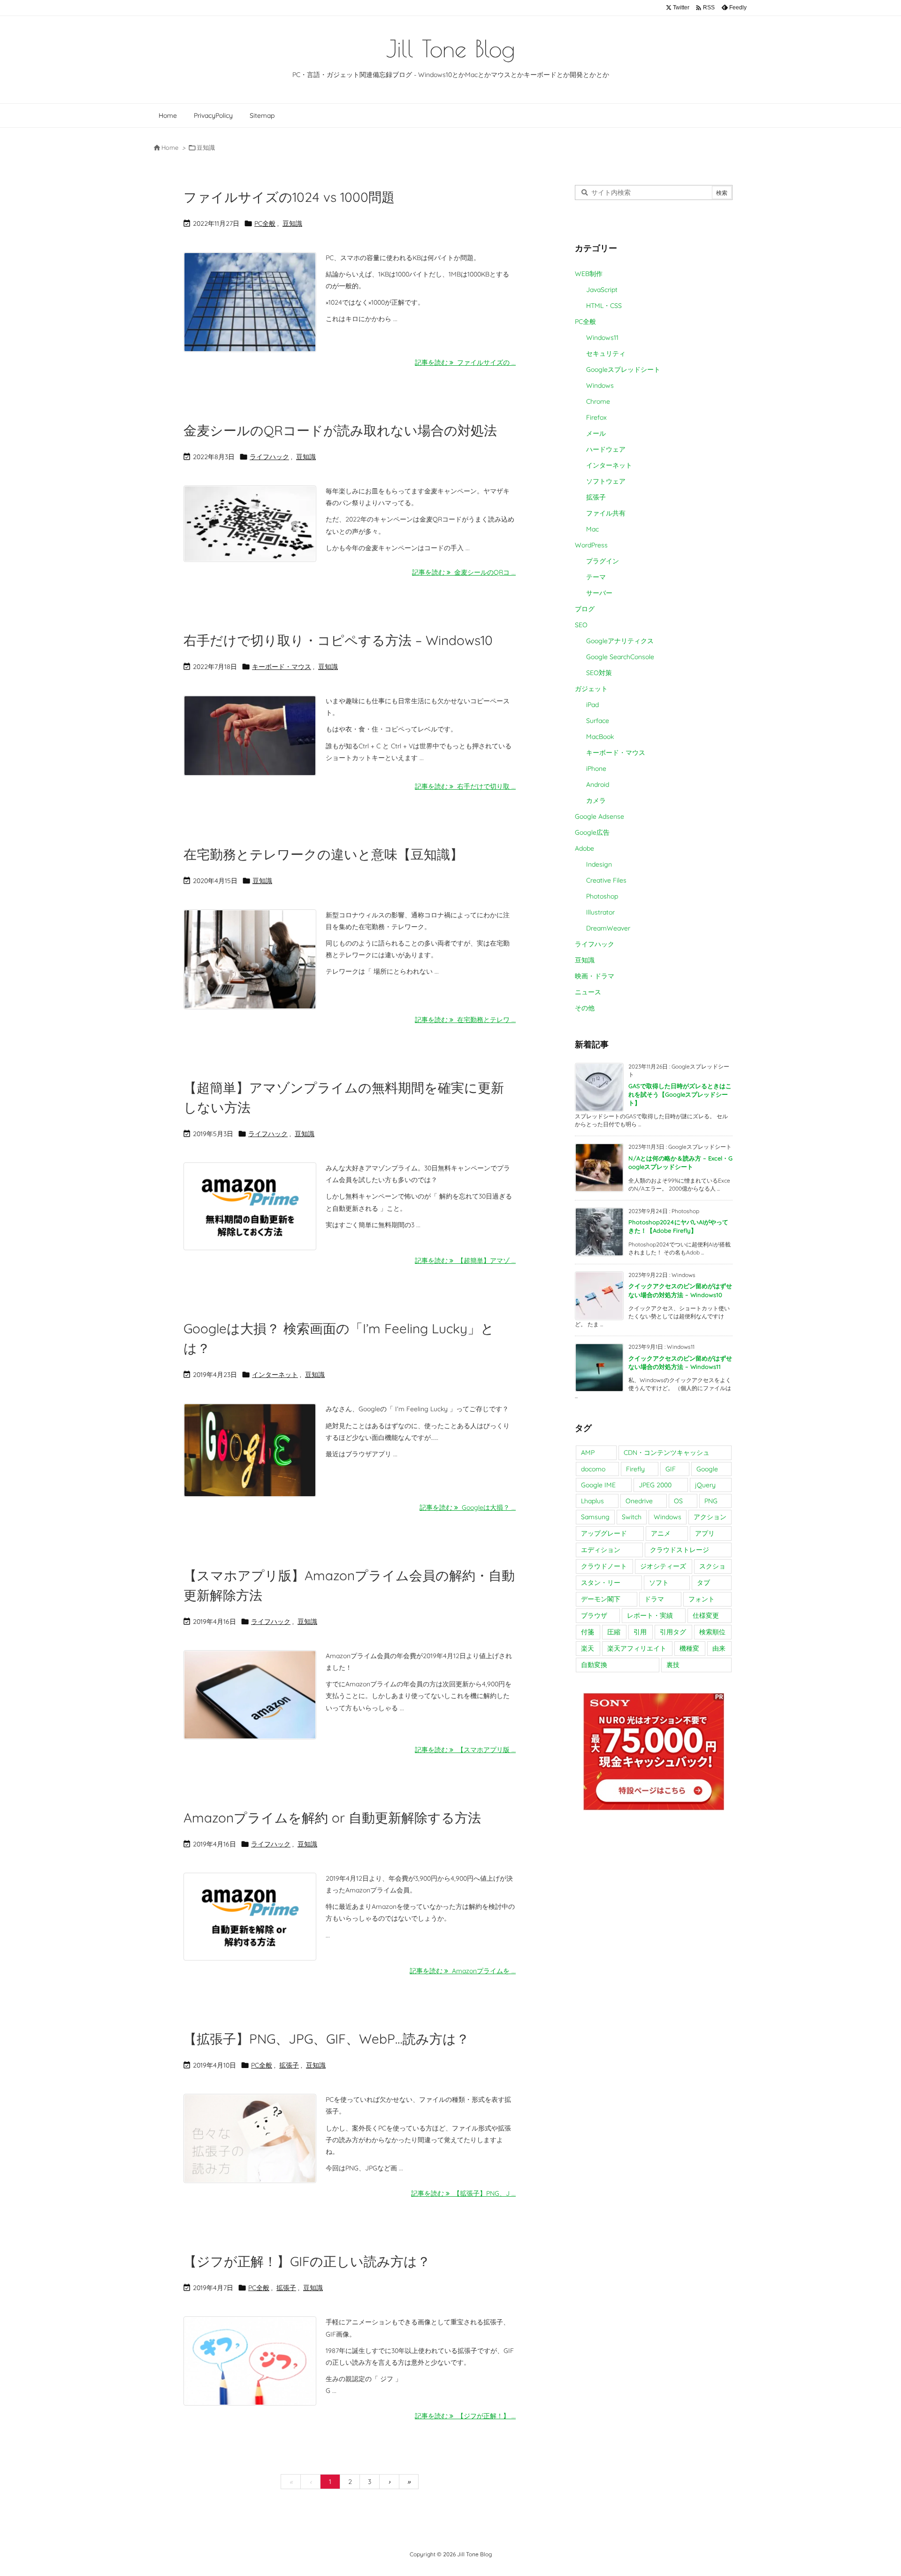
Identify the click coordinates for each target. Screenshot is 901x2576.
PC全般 (265, 223)
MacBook (600, 737)
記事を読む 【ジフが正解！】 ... (465, 2416)
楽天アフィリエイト (637, 1648)
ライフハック (269, 457)
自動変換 (594, 1665)
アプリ (705, 1533)
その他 (585, 1008)
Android (598, 784)
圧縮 (614, 1632)
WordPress (591, 545)
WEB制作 (589, 274)
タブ (703, 1583)
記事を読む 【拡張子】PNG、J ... (463, 2193)
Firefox (596, 417)
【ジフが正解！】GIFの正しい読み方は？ (307, 2261)
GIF (671, 1469)
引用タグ (673, 1632)
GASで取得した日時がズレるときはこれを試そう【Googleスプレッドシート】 (680, 1094)
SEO (581, 625)
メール (596, 433)
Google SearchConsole (620, 657)
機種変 (689, 1648)
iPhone (596, 769)
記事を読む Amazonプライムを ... (463, 1971)
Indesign (599, 864)
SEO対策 (599, 673)
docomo (593, 1469)
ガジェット (591, 689)
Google (707, 1469)
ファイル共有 (606, 513)
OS (678, 1501)
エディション (601, 1550)
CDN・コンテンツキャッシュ (667, 1453)
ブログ (585, 609)
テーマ (596, 577)
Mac (592, 529)
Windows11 (602, 338)
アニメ (661, 1533)
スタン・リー (601, 1583)
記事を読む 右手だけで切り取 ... (465, 786)
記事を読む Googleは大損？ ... (468, 1507)
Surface (598, 721)
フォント (702, 1599)
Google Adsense (599, 816)
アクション (710, 1517)
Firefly (635, 1469)
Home (170, 147)
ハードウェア (606, 449)
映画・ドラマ (595, 976)
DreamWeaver (608, 928)
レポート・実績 (650, 1615)
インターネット (275, 1375)
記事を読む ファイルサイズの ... (465, 362)
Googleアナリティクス (620, 641)
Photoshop (602, 896)
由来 (719, 1648)
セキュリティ (606, 354)
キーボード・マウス (282, 667)
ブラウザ (594, 1615)
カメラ (596, 800)
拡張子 (289, 2065)
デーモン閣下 (601, 1599)
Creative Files (606, 880)
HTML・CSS (604, 306)
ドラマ (654, 1599)
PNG (711, 1501)
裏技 (673, 1665)
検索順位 (712, 1632)
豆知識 (292, 223)
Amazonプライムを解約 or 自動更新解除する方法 (332, 1818)
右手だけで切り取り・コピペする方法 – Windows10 (338, 640)
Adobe (584, 848)
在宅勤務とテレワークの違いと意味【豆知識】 (323, 854)
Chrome (598, 401)
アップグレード (604, 1533)
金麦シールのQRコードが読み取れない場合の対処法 (340, 430)
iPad (592, 705)
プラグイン (603, 561)
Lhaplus (592, 1501)
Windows (600, 385)
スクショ (712, 1566)
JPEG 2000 (655, 1485)
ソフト (659, 1583)
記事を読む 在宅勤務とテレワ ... (465, 1020)
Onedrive (639, 1501)
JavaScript (602, 290)
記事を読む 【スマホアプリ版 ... (465, 1750)
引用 (640, 1632)
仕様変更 (706, 1615)
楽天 (588, 1648)
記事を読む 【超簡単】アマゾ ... (465, 1261)
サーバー (599, 593)
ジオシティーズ (663, 1566)
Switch (632, 1517)
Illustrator (600, 912)
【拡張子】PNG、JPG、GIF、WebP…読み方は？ (326, 2039)
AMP (588, 1453)
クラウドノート (604, 1566)
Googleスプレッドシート (623, 369)
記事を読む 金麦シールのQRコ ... (464, 572)
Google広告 (592, 832)
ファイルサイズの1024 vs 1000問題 (289, 197)
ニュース (588, 992)
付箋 (588, 1632)
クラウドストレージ (680, 1550)
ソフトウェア (606, 481)
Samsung (595, 1517)
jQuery (705, 1485)
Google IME (598, 1485)
